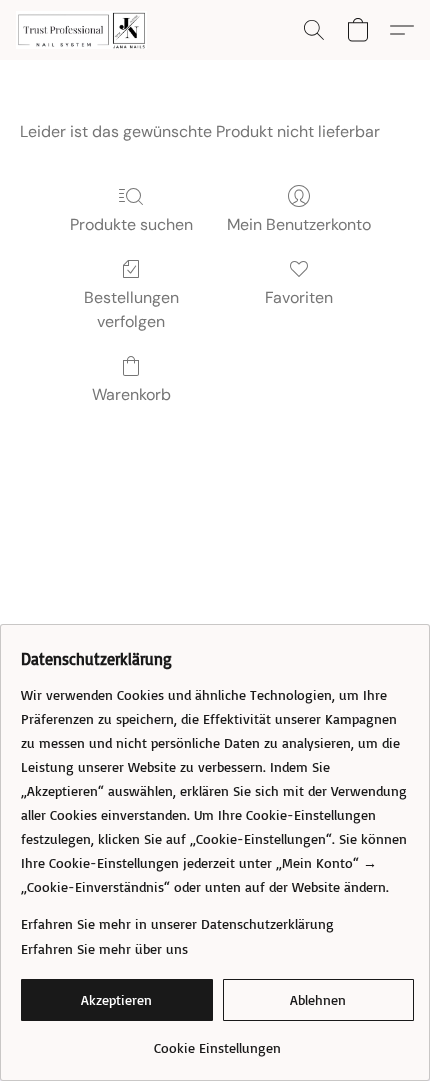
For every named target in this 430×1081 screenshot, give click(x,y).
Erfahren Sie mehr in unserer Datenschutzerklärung (177, 923)
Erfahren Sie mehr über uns (104, 948)
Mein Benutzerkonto (299, 224)
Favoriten (299, 297)
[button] (85, 30)
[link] (217, 1040)
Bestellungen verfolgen (131, 309)
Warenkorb (131, 394)
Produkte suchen (131, 224)
